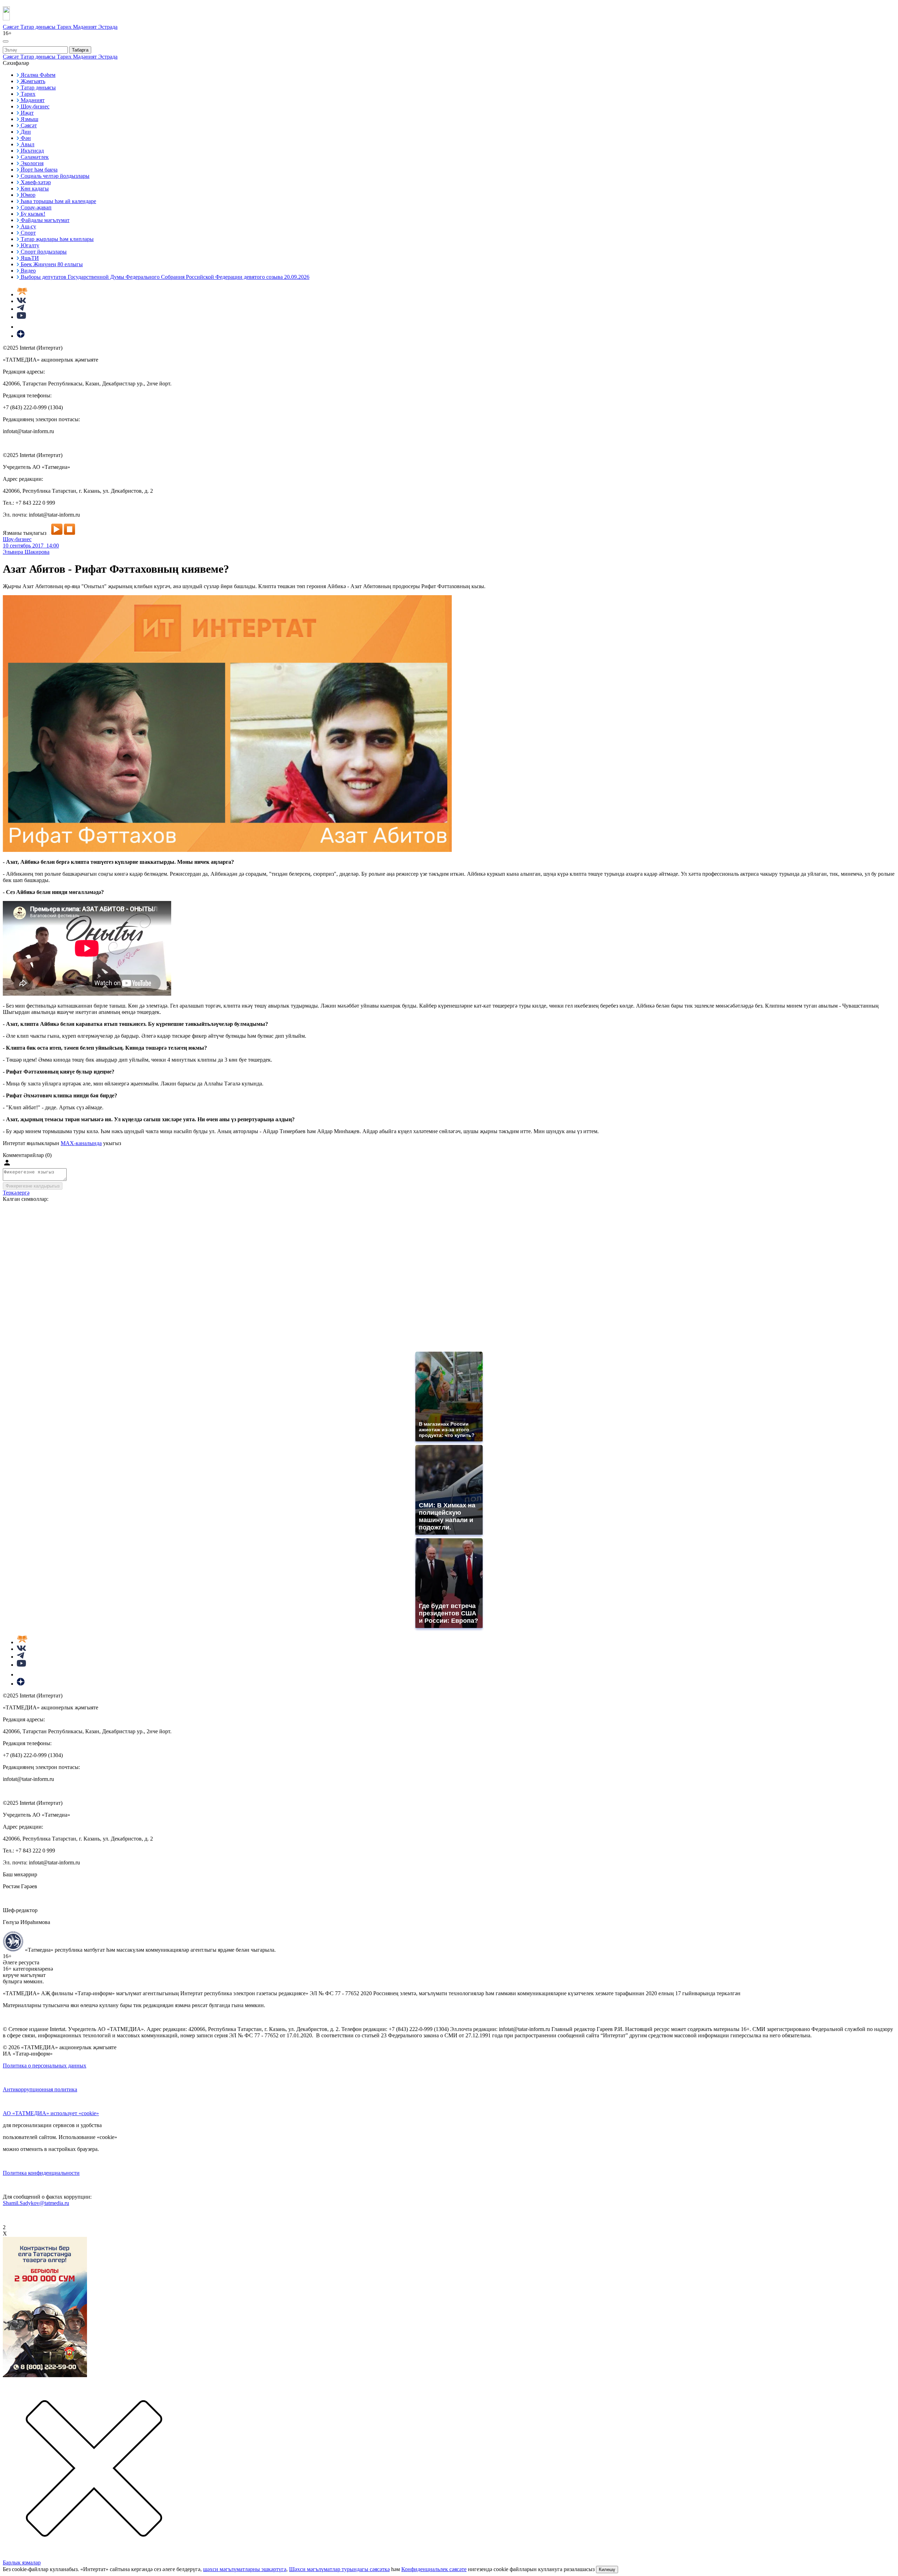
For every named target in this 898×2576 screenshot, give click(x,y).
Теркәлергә (16, 1193)
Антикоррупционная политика (40, 2089)
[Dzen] (21, 336)
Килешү (607, 2570)
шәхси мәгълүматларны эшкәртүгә (245, 2569)
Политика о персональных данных (45, 2066)
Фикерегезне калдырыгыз (33, 1186)
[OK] (21, 327)
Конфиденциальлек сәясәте (434, 2569)
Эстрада (108, 27)
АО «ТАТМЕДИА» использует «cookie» (51, 2113)
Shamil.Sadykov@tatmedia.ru (36, 2203)
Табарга (80, 50)
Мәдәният (86, 27)
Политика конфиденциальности (41, 2173)
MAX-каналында (81, 1143)
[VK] (21, 301)
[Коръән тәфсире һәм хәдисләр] (22, 294)
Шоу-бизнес (17, 539)
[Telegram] (21, 309)
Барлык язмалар (22, 2562)
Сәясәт (12, 27)
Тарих (65, 27)
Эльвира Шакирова (26, 552)
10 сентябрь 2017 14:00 (31, 546)
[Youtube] (21, 317)
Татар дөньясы (39, 27)
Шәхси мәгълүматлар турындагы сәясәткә (339, 2569)
